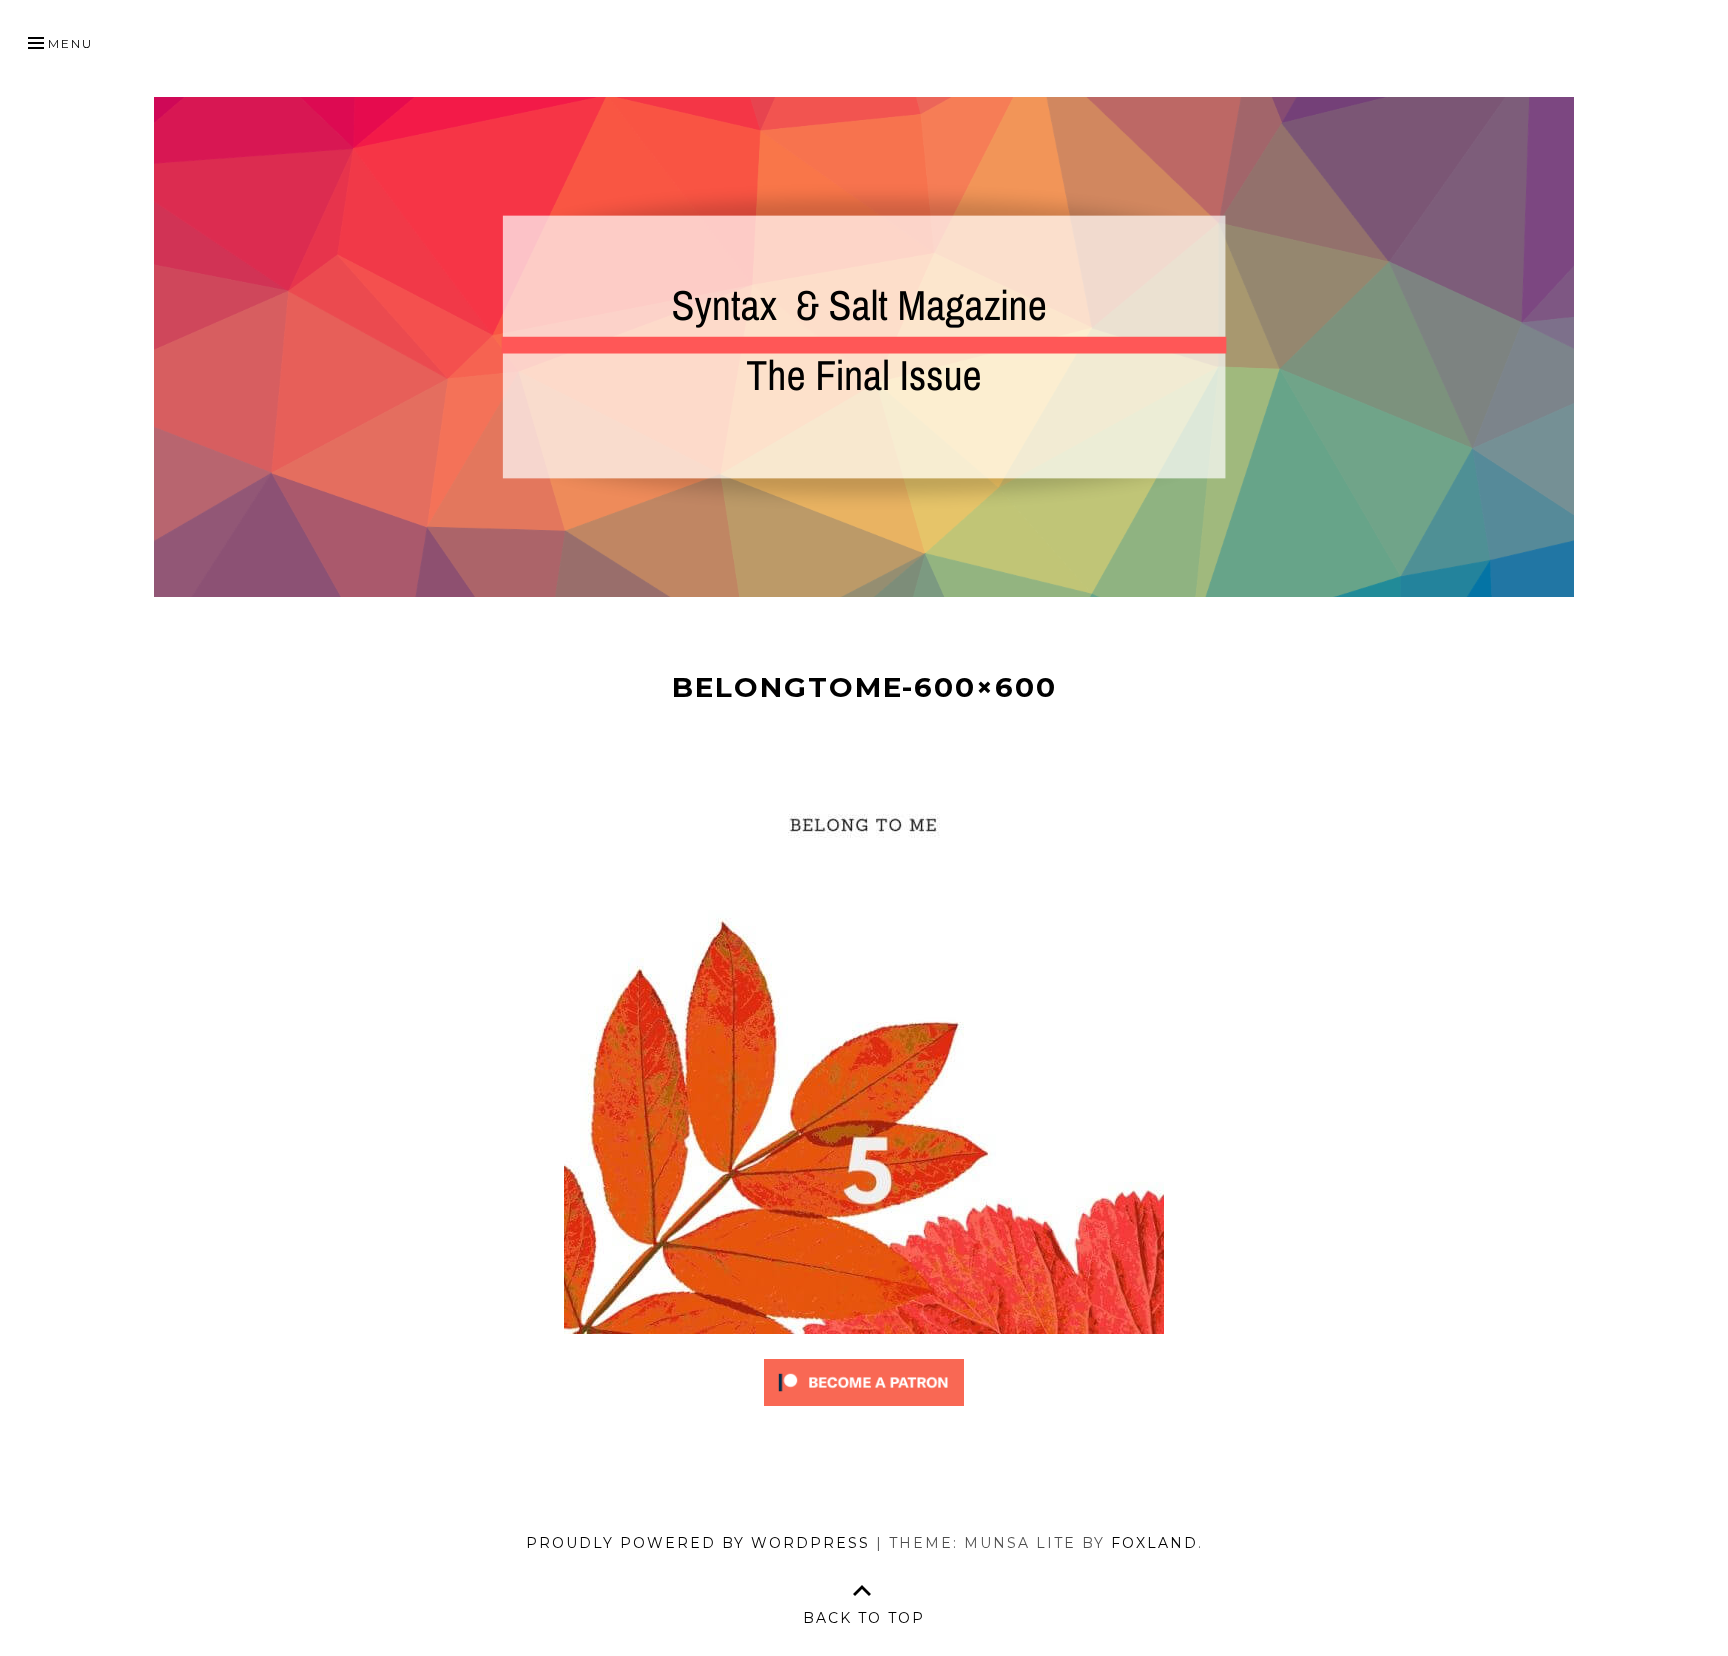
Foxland (1154, 1543)
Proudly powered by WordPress (698, 1543)
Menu (70, 43)
